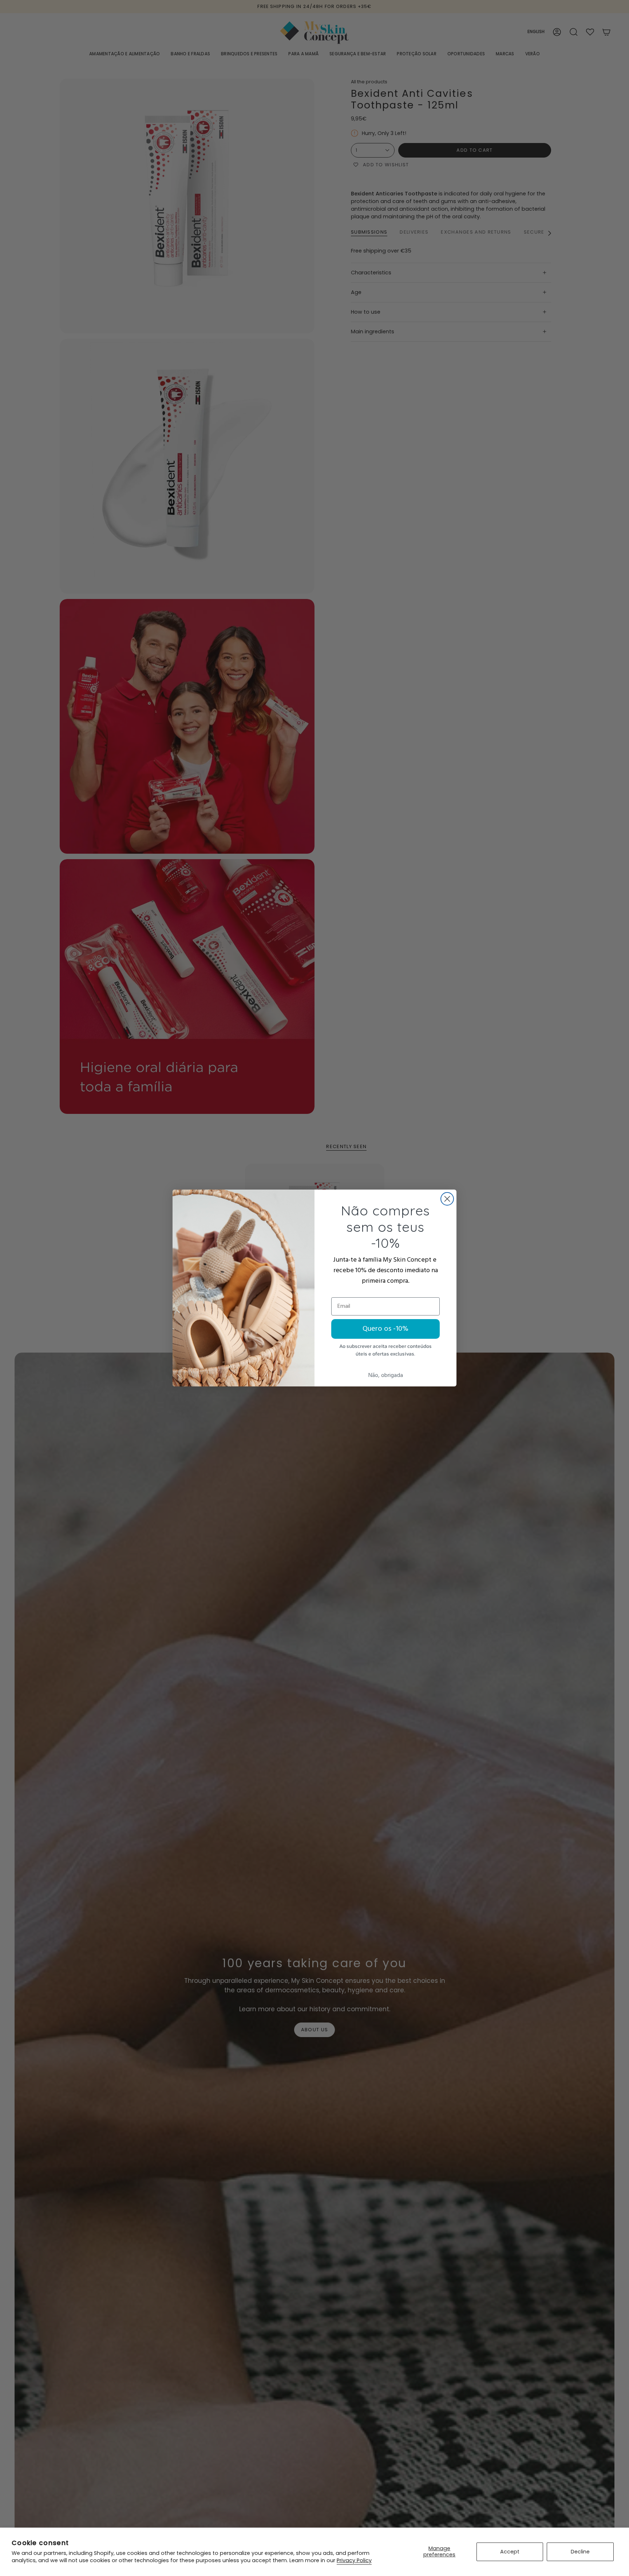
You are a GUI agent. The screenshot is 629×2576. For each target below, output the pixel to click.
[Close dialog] (447, 1199)
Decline (580, 2552)
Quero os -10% (385, 1329)
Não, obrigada (386, 1376)
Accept (510, 2552)
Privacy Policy (354, 2560)
